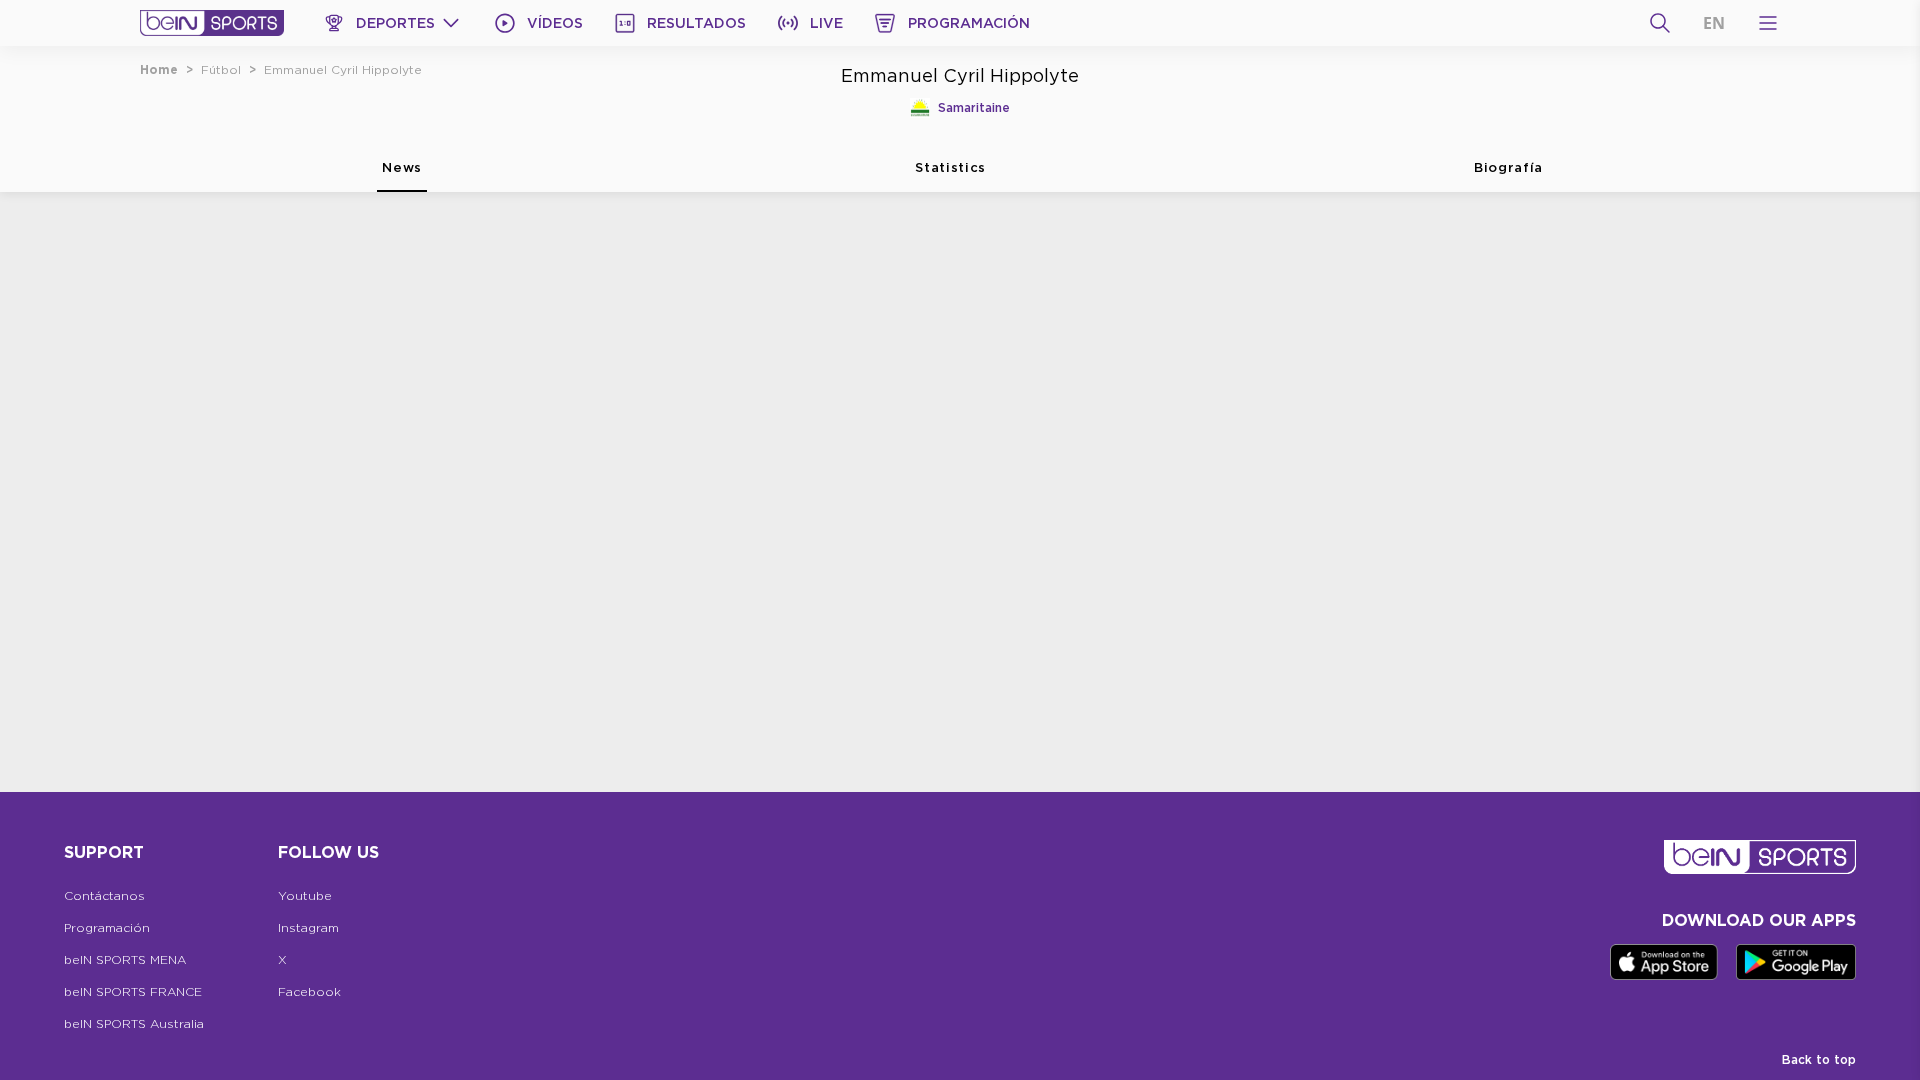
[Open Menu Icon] (1768, 23)
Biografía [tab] (1508, 167)
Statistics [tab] (950, 167)
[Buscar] (1660, 23)
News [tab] (402, 167)
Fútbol (221, 69)
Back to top (1819, 1059)
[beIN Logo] (212, 23)
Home (159, 69)
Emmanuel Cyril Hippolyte (343, 69)
